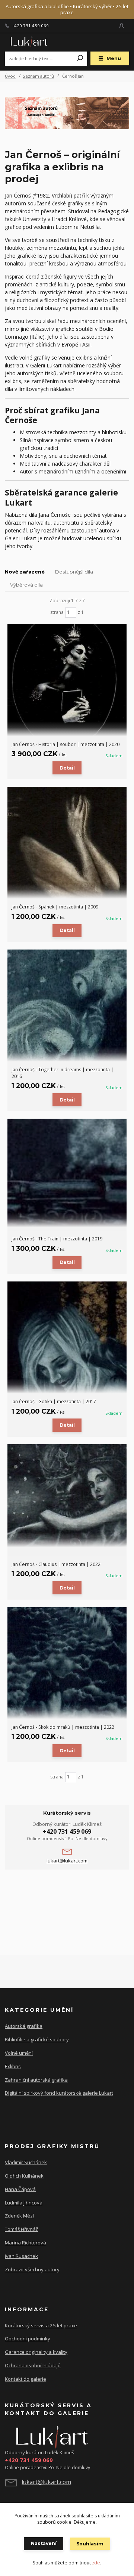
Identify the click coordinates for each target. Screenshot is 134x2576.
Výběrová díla (26, 585)
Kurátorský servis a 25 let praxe (41, 2325)
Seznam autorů (38, 76)
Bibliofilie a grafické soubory (37, 2039)
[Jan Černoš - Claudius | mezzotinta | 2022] (67, 1496)
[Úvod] (28, 42)
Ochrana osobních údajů (33, 2365)
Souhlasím (90, 2544)
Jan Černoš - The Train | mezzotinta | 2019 (57, 1239)
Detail (67, 768)
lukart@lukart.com (67, 1861)
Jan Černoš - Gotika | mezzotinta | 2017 (54, 1402)
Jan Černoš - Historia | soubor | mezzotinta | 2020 (66, 744)
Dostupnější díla (74, 572)
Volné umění (19, 2053)
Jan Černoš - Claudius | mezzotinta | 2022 (56, 1564)
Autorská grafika (24, 2026)
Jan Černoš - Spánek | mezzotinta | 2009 (55, 907)
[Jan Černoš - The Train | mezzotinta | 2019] (67, 1173)
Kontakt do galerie (25, 2379)
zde (96, 2563)
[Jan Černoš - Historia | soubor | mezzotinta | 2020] (67, 680)
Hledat (80, 59)
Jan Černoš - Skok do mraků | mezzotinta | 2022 (63, 1727)
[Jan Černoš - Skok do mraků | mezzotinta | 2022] (67, 1663)
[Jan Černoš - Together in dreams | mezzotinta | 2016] (67, 1006)
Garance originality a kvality (36, 2352)
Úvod (10, 76)
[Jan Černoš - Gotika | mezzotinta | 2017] (67, 1337)
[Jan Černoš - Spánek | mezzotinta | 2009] (67, 843)
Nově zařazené (25, 572)
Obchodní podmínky (28, 2339)
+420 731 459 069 (30, 26)
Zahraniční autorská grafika (36, 2080)
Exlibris (13, 2066)
